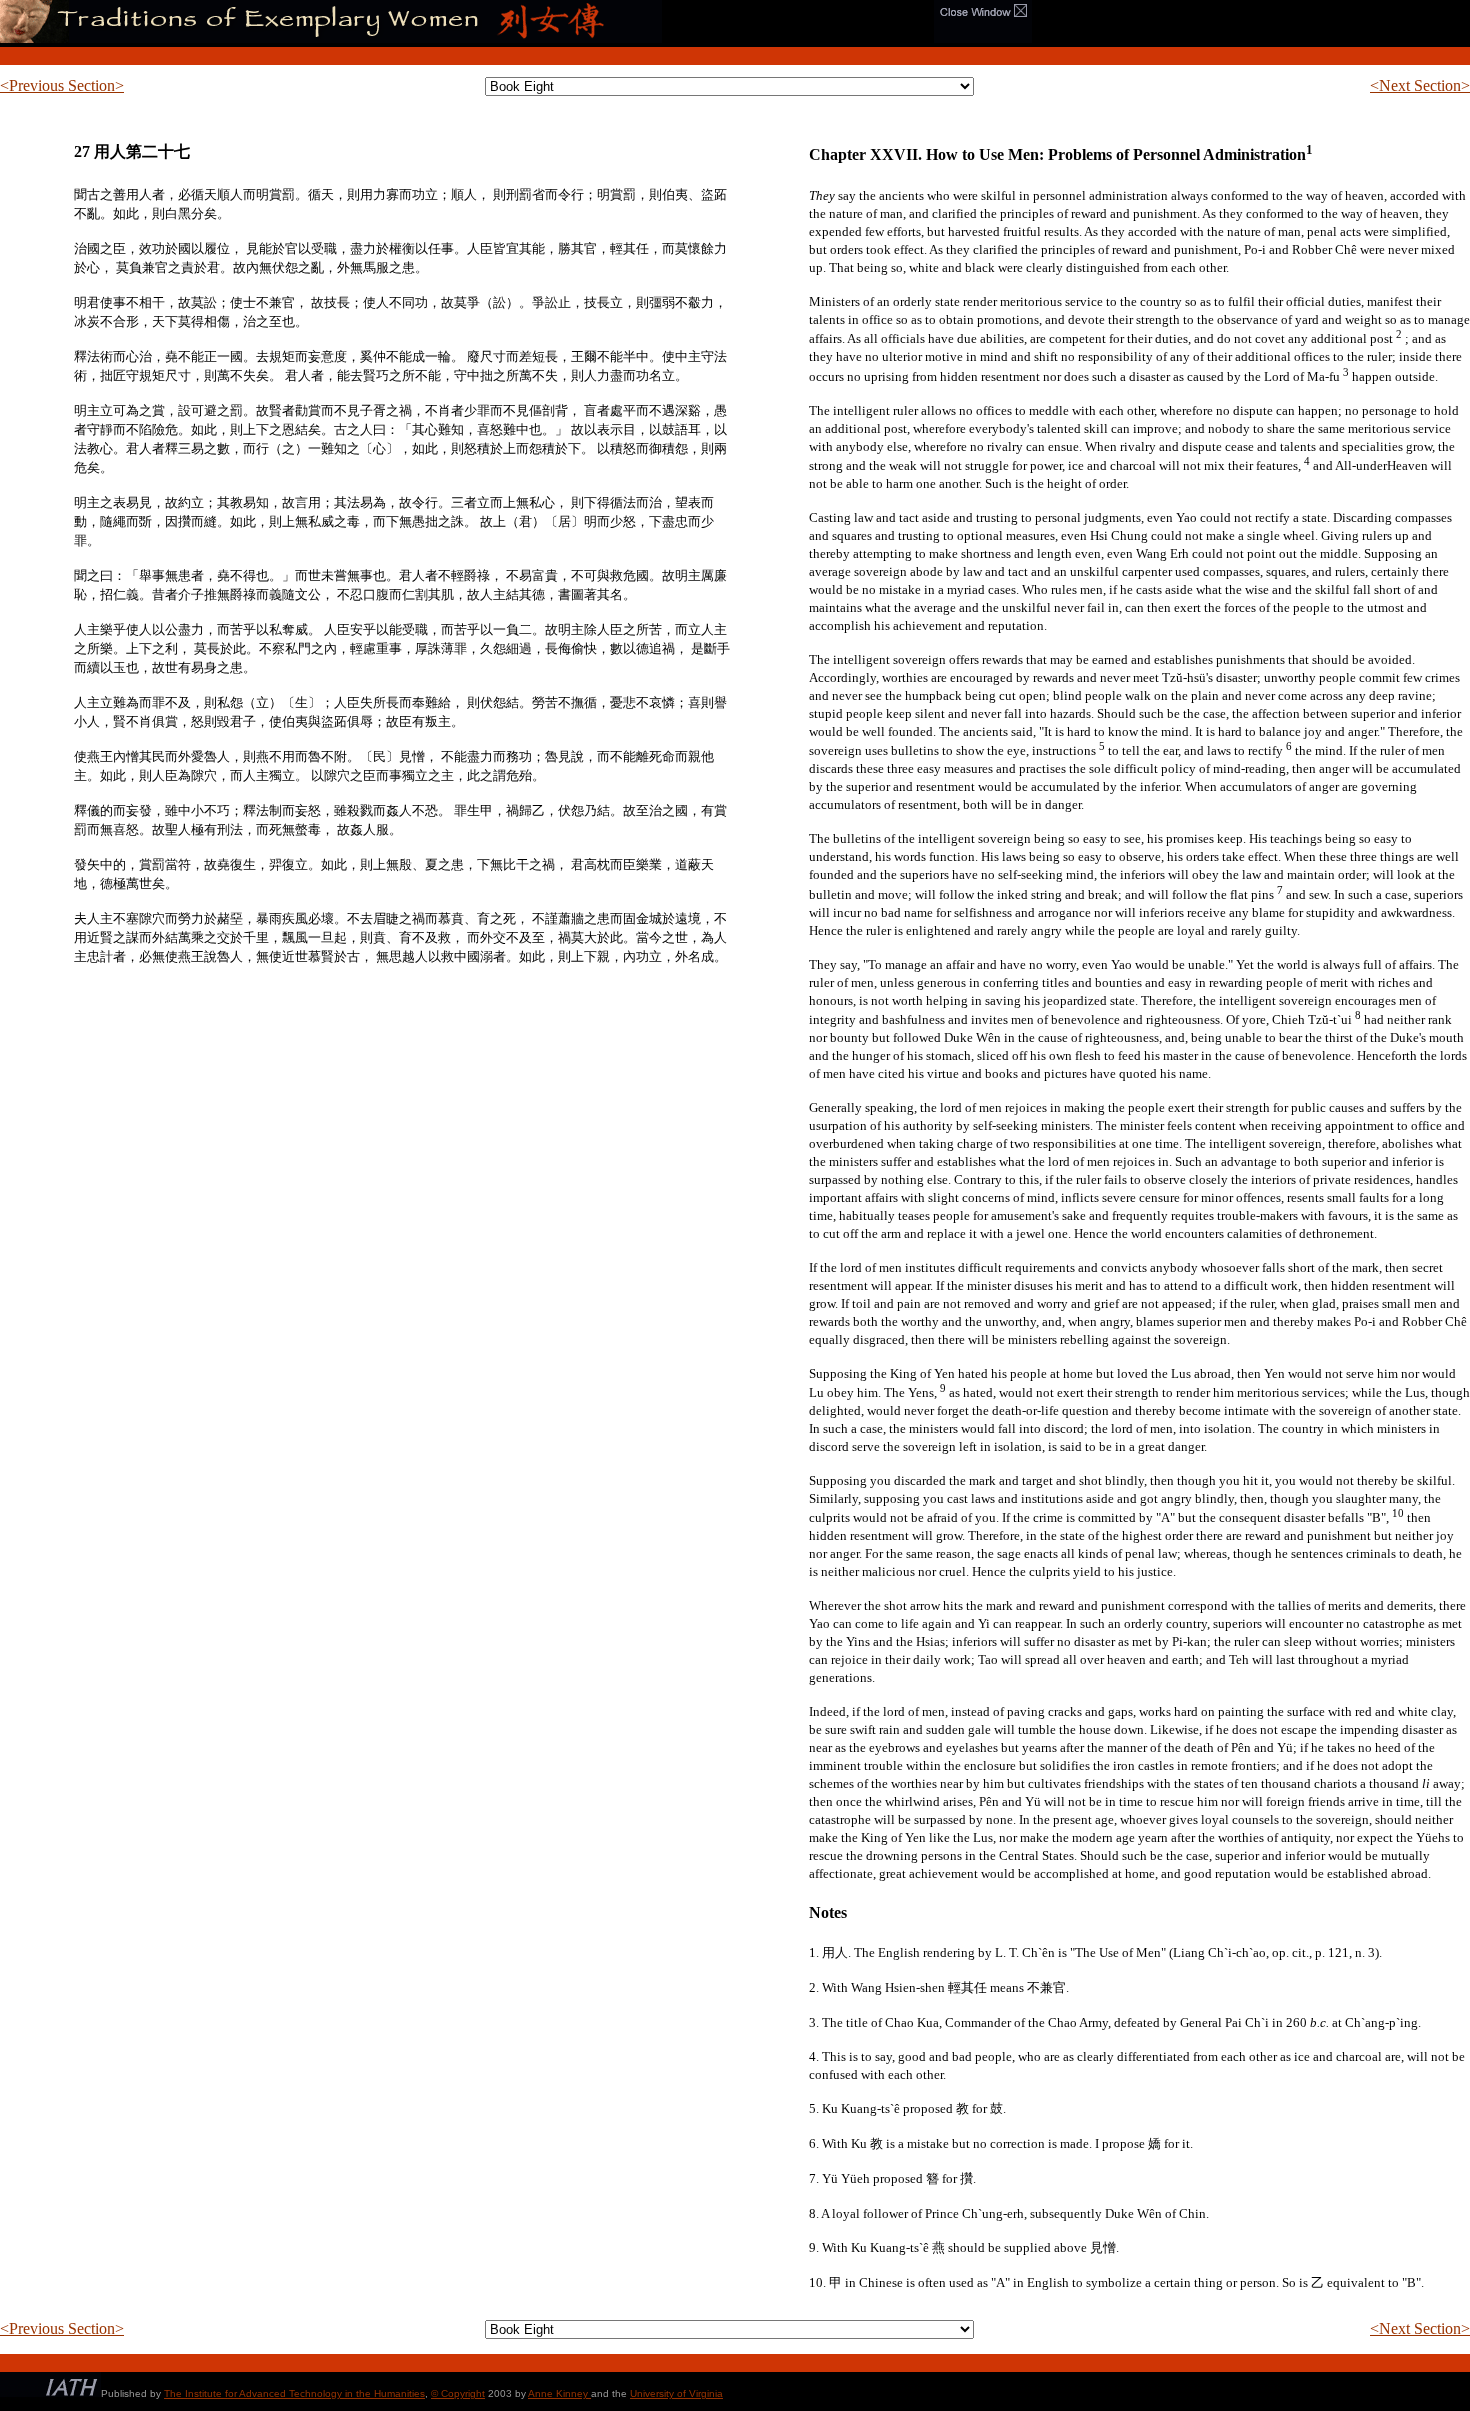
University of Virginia (676, 2393)
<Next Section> (1420, 85)
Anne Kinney (559, 2393)
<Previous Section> (62, 85)
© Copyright (458, 2393)
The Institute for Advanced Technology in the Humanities (294, 2393)
